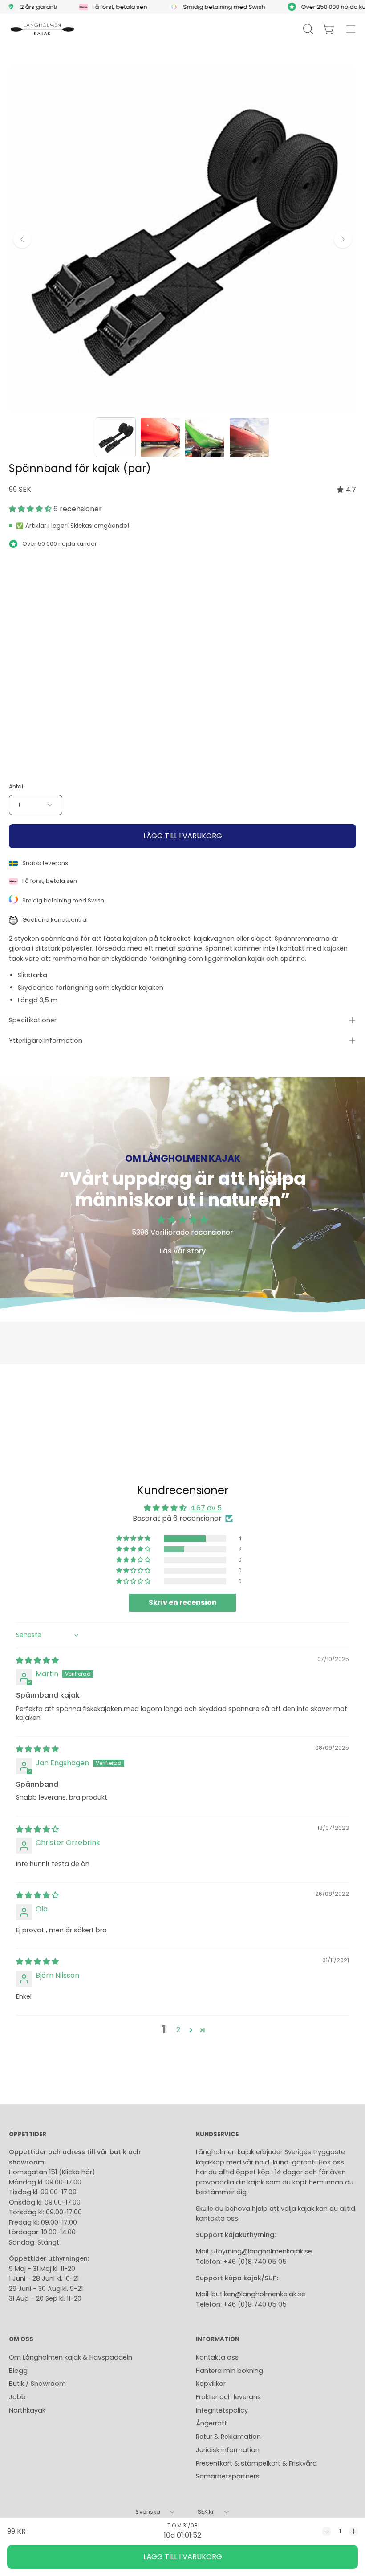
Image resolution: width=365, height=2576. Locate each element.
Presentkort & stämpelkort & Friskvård (256, 2463)
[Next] (343, 239)
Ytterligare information (46, 1041)
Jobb (17, 2397)
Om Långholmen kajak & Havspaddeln (71, 2357)
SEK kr (206, 2512)
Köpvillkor (211, 2384)
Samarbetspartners (228, 2476)
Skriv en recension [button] (183, 1602)
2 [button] (178, 2030)
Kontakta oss (217, 2357)
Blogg (18, 2371)
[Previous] (22, 239)
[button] (31, 509)
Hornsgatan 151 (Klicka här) (52, 2172)
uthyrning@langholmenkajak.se (262, 2251)
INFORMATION (218, 2340)
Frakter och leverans (228, 2397)
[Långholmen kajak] (42, 29)
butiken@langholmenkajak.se (258, 2294)
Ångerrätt (211, 2423)
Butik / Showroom (37, 2384)
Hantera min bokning (229, 2371)
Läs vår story (183, 1251)
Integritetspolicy (222, 2410)
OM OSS (21, 2340)
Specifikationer (33, 1020)
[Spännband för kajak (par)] (116, 437)
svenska (148, 2512)
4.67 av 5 (206, 1508)
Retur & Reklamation (228, 2437)
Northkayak (27, 2410)
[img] (347, 490)
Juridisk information (228, 2450)
